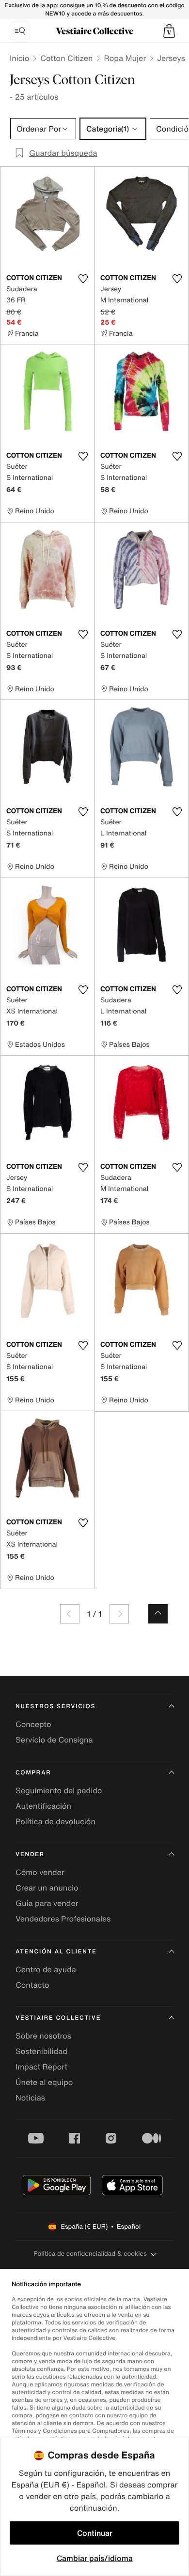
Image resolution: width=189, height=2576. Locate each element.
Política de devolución (55, 1821)
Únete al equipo (44, 2082)
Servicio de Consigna (54, 1740)
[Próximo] (119, 1614)
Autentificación (43, 1806)
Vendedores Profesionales (63, 1919)
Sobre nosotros (43, 2036)
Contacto (32, 1985)
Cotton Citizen (66, 58)
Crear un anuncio (47, 1888)
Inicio (19, 58)
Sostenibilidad (41, 2051)
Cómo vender (40, 1872)
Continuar (95, 2533)
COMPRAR (33, 1773)
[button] (169, 31)
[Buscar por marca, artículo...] (20, 31)
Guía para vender (47, 1903)
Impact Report (41, 2067)
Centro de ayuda (46, 1969)
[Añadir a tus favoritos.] (83, 279)
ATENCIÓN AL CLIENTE (56, 1952)
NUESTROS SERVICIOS (55, 1706)
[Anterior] (70, 1614)
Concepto (33, 1724)
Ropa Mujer (125, 58)
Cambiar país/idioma (95, 2558)
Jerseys (171, 58)
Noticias (30, 2098)
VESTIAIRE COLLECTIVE (58, 2018)
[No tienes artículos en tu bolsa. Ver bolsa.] (169, 31)
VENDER (30, 1854)
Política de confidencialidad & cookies (90, 2254)
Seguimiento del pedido (59, 1790)
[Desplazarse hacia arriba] (158, 1614)
